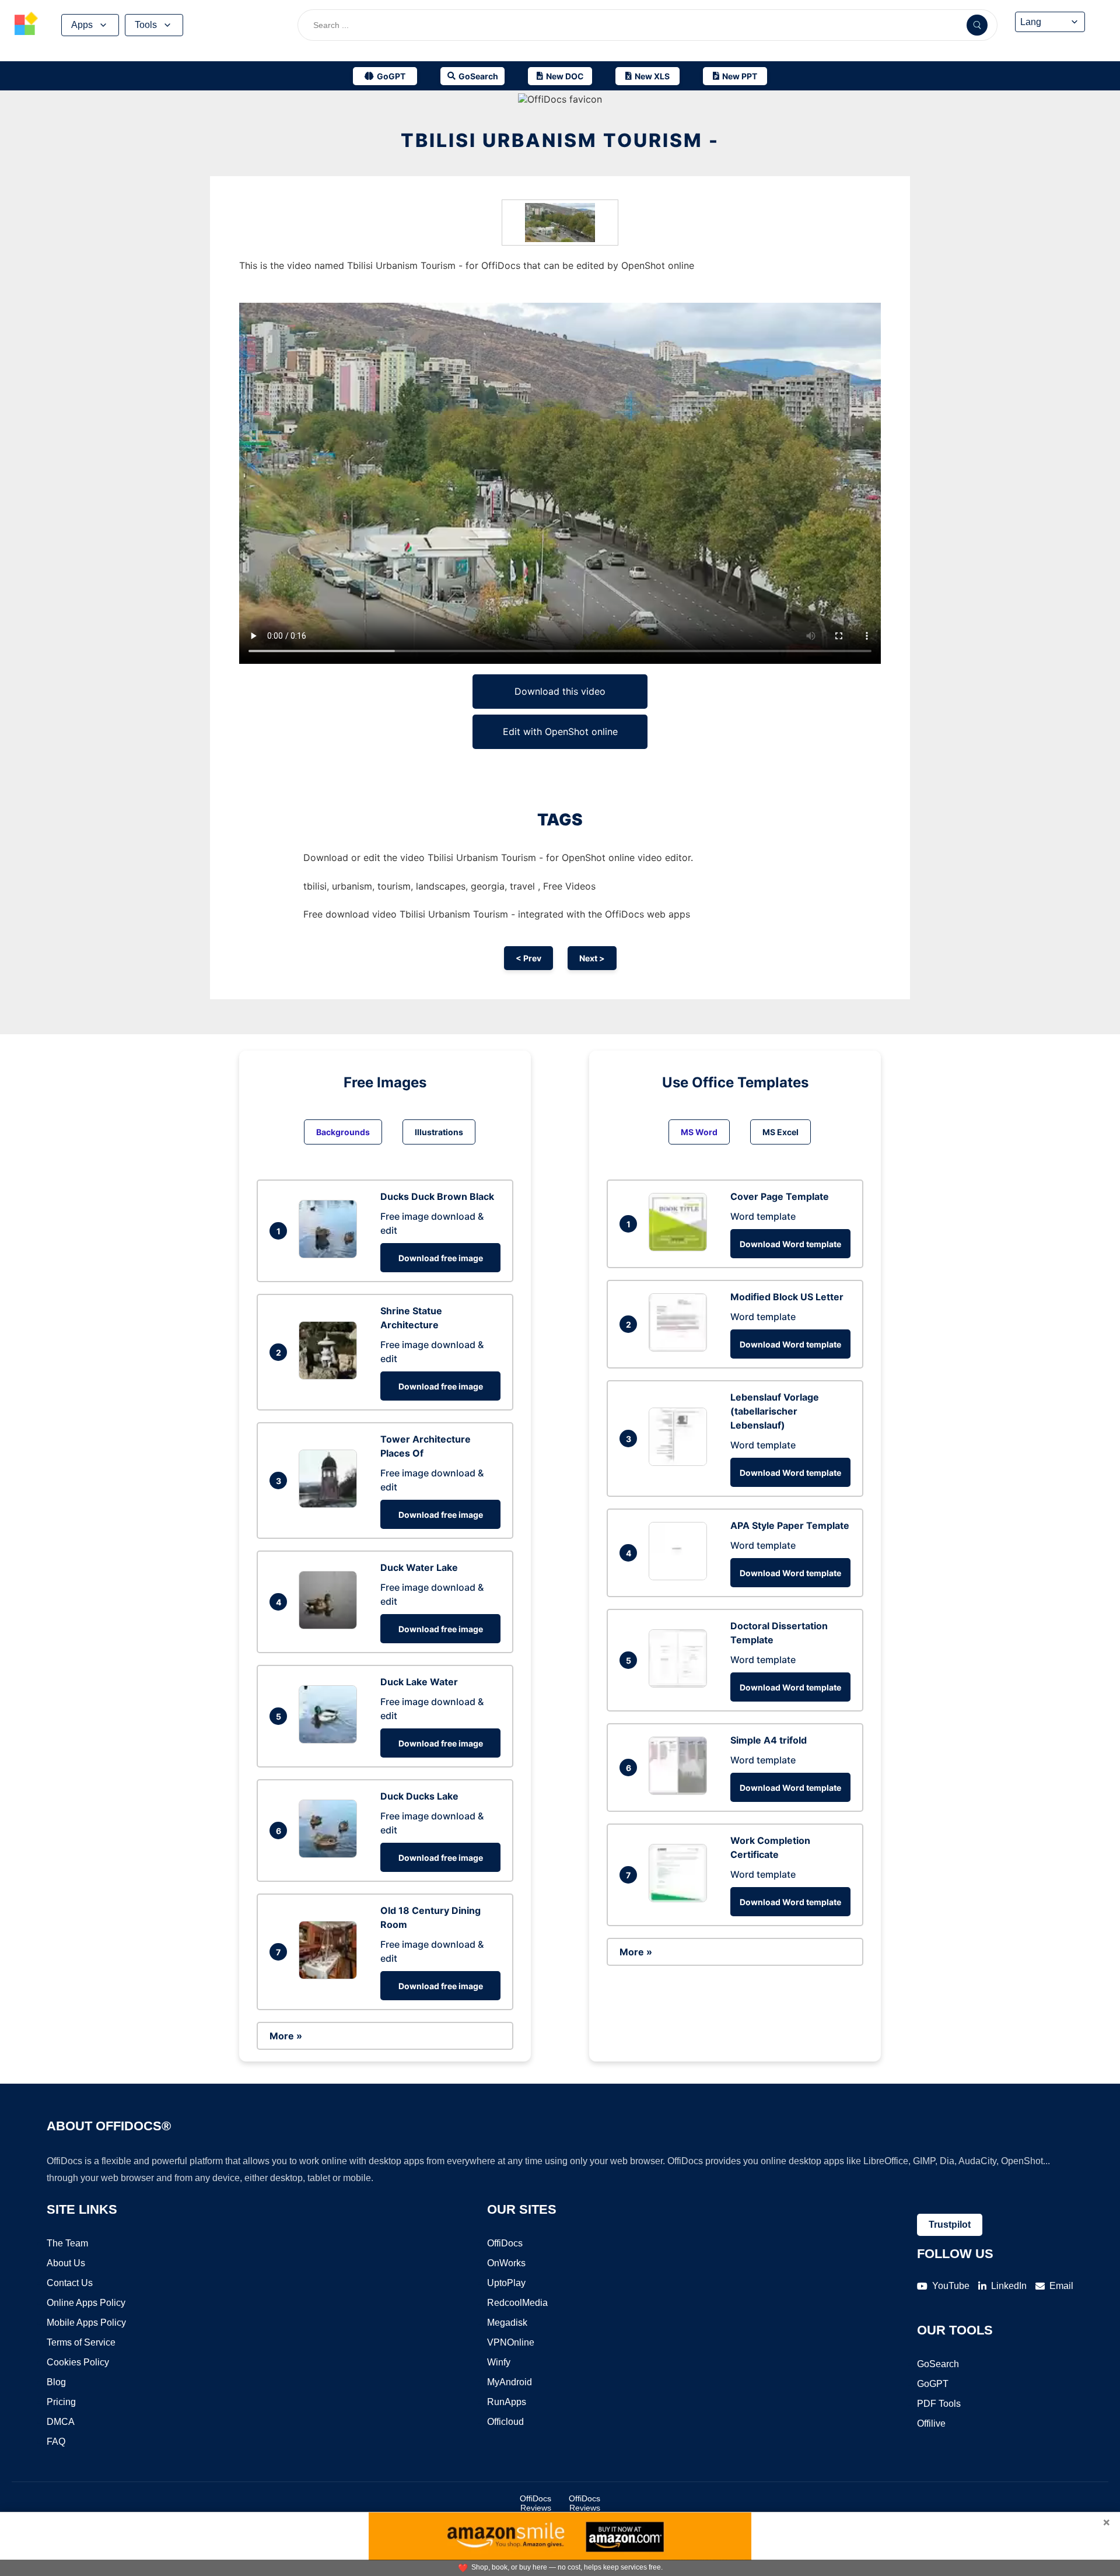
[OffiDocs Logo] (26, 25)
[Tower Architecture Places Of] (331, 1504)
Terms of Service (81, 2342)
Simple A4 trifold (769, 1740)
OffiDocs (505, 2243)
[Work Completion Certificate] (681, 1899)
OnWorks (506, 2263)
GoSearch (938, 2364)
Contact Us (70, 2283)
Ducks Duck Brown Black (437, 1196)
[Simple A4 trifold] (681, 1791)
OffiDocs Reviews (535, 2503)
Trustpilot (950, 2225)
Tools (146, 25)
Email (1061, 2286)
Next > (592, 958)
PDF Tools (939, 2404)
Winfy (499, 2362)
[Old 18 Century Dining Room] (331, 1976)
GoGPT (933, 2384)
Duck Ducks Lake (419, 1796)
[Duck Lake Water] (331, 1740)
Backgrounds (343, 1132)
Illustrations (439, 1132)
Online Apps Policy (86, 2303)
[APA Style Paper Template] (681, 1577)
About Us (66, 2263)
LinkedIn (1009, 2286)
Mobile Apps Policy (86, 2323)
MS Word (699, 1132)
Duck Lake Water (419, 1682)
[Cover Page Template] (681, 1248)
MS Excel (780, 1132)
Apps (82, 25)
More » (286, 2036)
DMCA (61, 2422)
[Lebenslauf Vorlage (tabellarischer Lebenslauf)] (681, 1462)
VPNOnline (511, 2342)
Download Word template (790, 1244)
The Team (67, 2243)
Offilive (931, 2423)
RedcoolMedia (517, 2303)
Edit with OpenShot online (560, 731)
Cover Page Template (780, 1196)
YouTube (951, 2286)
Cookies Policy (78, 2362)
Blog (56, 2382)
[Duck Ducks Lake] (331, 1854)
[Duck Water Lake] (331, 1626)
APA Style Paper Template (790, 1525)
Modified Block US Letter (787, 1297)
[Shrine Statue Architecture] (331, 1376)
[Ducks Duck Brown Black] (331, 1255)
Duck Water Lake (419, 1567)
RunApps (507, 2402)
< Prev (528, 958)
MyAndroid (510, 2382)
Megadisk (507, 2323)
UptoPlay (506, 2283)
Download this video (560, 691)
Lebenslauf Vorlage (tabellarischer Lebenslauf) (775, 1411)
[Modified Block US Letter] (681, 1348)
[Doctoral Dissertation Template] (681, 1684)
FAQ (56, 2442)
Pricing (61, 2402)
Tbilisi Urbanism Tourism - (560, 140)
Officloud (505, 2422)
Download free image (441, 1258)
